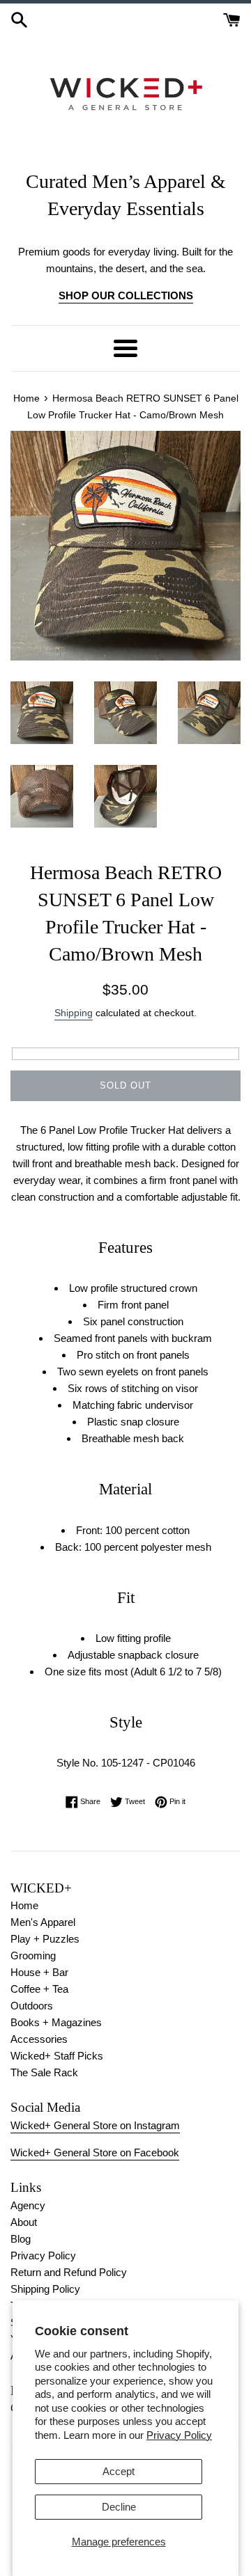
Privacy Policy (179, 2435)
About (24, 2222)
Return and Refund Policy (69, 2272)
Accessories (39, 2039)
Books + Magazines (56, 2022)
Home (24, 1905)
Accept (119, 2471)
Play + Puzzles (45, 1939)
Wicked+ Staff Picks (57, 2056)
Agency (28, 2205)
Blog (21, 2239)
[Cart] (232, 18)
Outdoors (32, 2006)
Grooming (33, 1955)
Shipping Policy (45, 2289)
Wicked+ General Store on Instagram (95, 2125)
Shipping (74, 1013)
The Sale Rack (44, 2072)
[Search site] (19, 18)
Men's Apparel (43, 1922)
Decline (119, 2507)
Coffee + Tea (39, 1989)
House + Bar (39, 1972)
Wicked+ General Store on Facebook (95, 2152)
